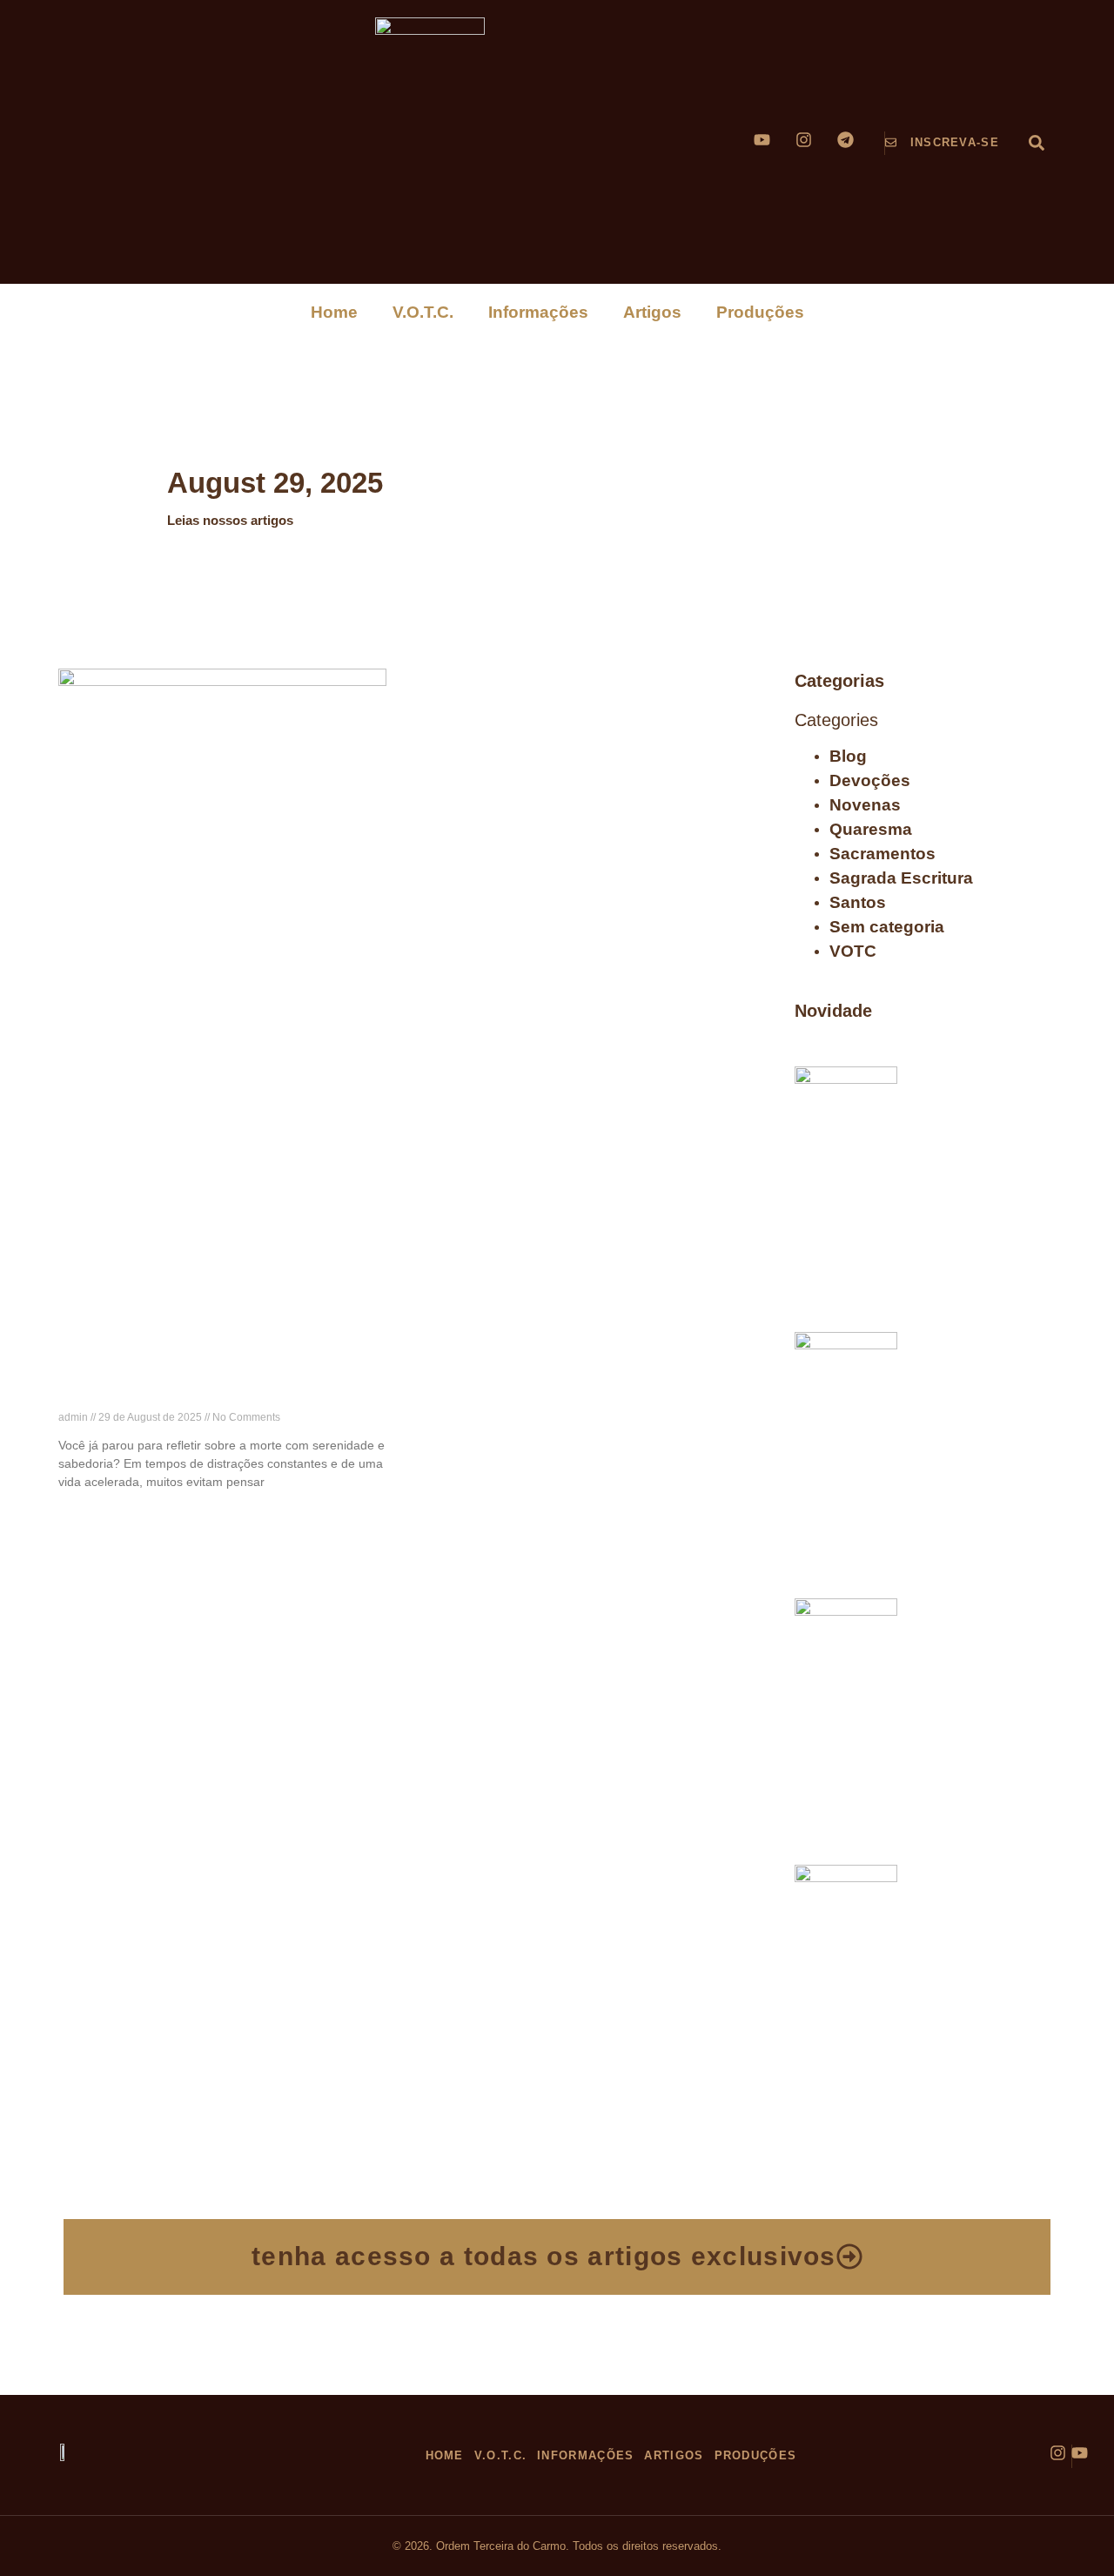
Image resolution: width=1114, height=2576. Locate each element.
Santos (858, 902)
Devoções (870, 780)
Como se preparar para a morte (188, 1396)
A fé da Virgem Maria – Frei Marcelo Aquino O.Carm (980, 1101)
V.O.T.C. (423, 312)
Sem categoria (887, 927)
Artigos (652, 312)
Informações (538, 312)
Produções (760, 312)
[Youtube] (762, 140)
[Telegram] (846, 140)
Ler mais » (84, 1513)
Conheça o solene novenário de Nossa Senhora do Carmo (973, 1900)
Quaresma (871, 829)
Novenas (865, 805)
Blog (848, 756)
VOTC (853, 951)
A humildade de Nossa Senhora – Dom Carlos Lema (980, 1633)
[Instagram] (804, 140)
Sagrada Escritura (901, 878)
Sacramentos (882, 854)
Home (334, 312)
